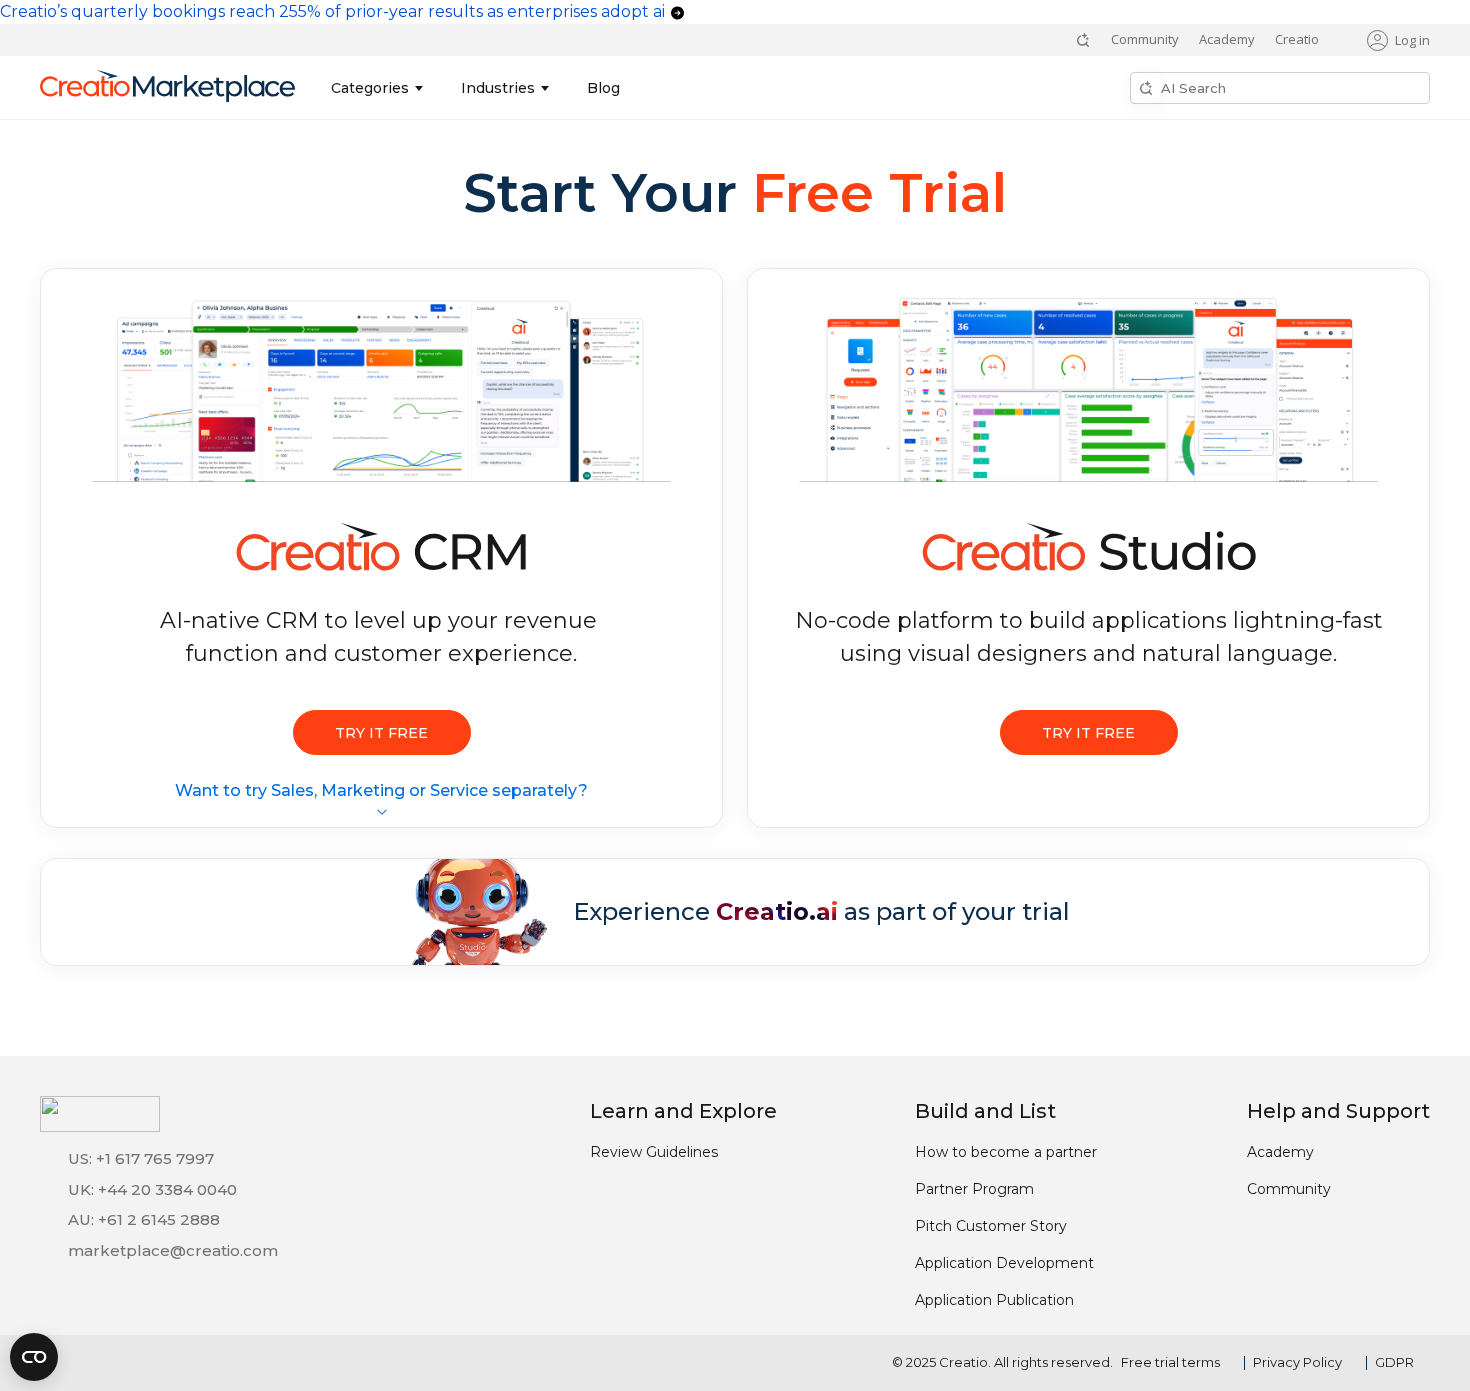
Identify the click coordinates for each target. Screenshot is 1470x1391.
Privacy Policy (1297, 1362)
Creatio (1297, 39)
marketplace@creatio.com (173, 1250)
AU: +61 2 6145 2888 (144, 1219)
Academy (1227, 39)
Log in (1412, 40)
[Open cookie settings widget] (34, 1357)
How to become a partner (1006, 1152)
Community (1145, 39)
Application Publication (994, 1300)
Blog (603, 88)
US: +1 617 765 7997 (141, 1158)
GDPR (1394, 1362)
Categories (370, 88)
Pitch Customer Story (991, 1226)
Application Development (1004, 1263)
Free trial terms (1170, 1362)
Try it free (381, 733)
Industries (498, 88)
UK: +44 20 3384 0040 (152, 1189)
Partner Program (974, 1189)
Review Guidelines (654, 1152)
